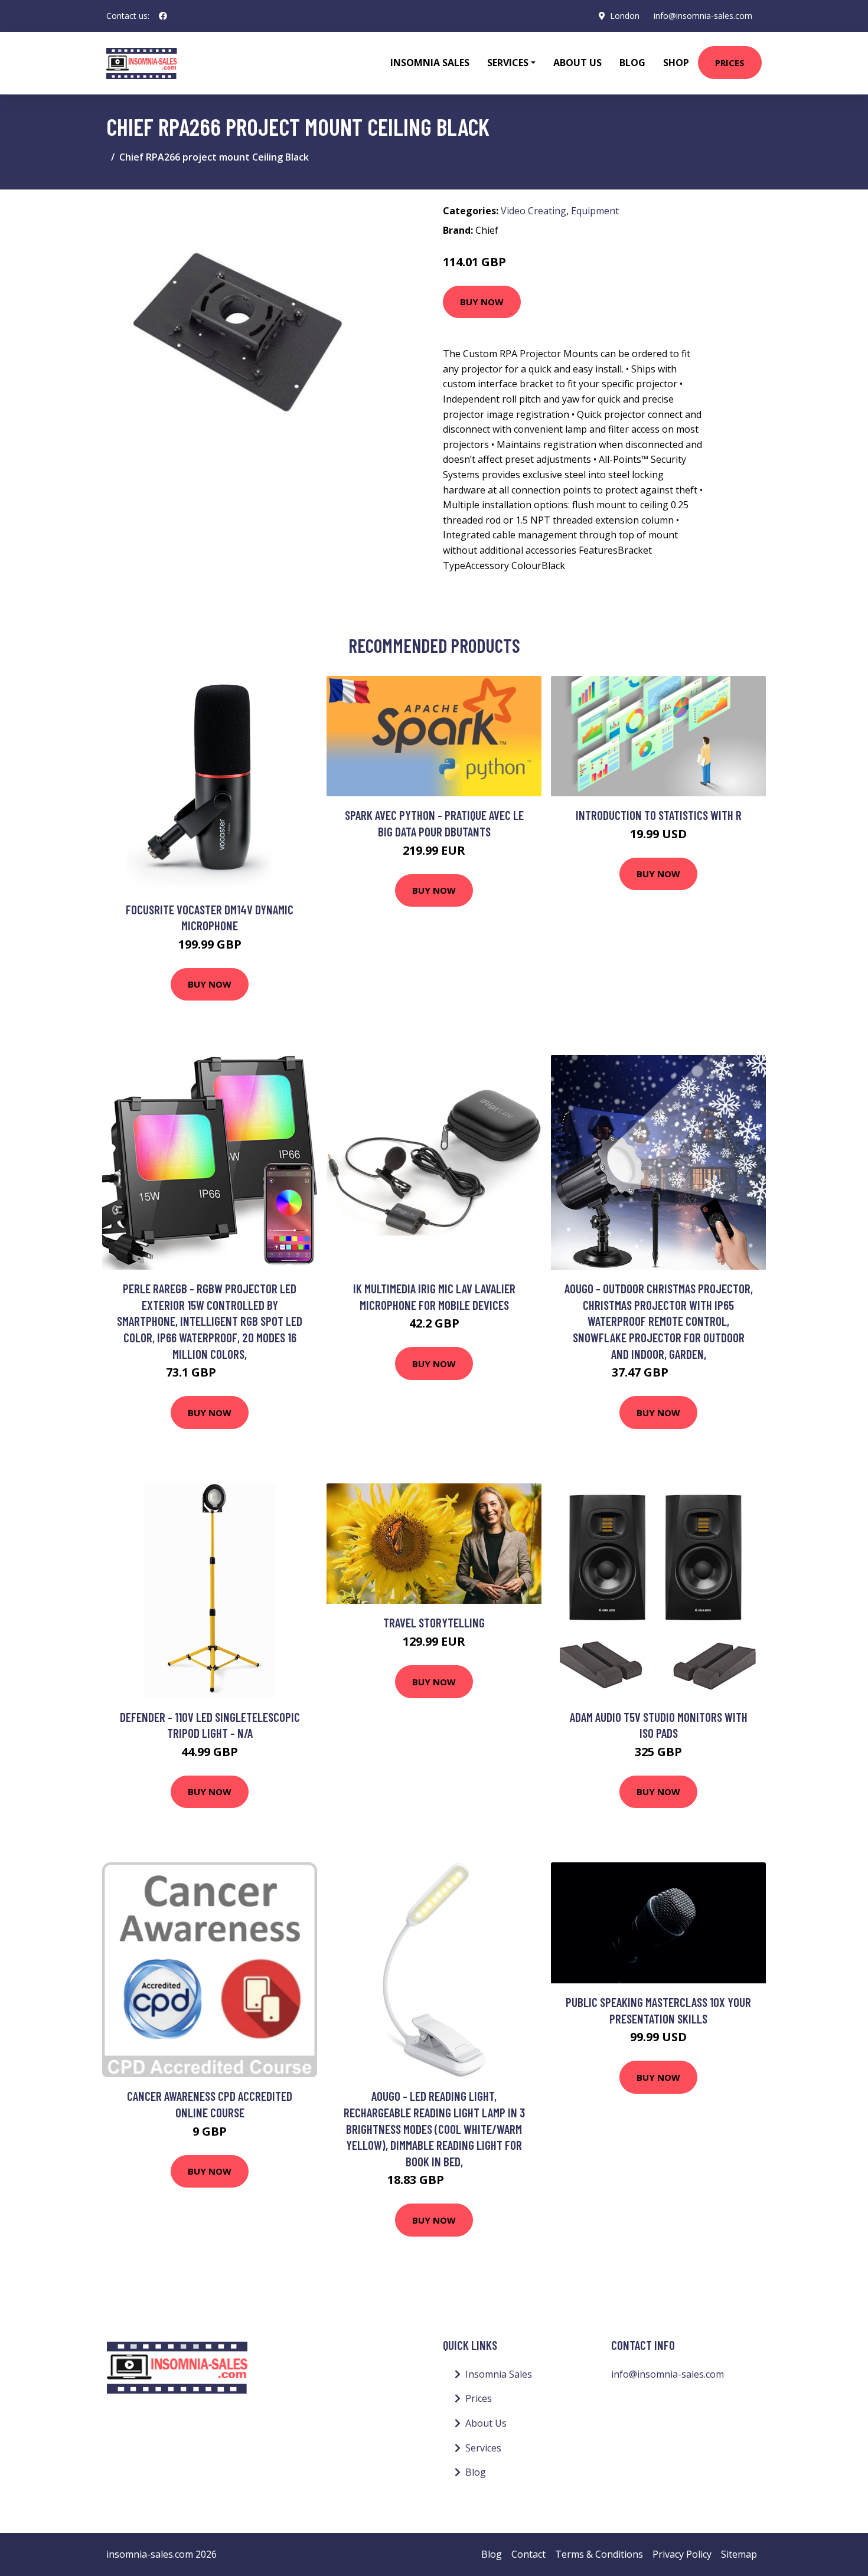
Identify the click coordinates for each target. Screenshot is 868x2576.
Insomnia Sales (430, 63)
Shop (676, 63)
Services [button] (508, 63)
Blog (632, 63)
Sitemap (739, 2554)
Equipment (595, 211)
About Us (577, 63)
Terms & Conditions (599, 2554)
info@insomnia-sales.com (703, 16)
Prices (730, 63)
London (625, 16)
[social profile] (163, 16)
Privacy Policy (682, 2554)
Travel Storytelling (434, 1622)
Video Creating (533, 211)
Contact (528, 2554)
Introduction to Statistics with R (659, 815)
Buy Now (482, 302)
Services (483, 2448)
